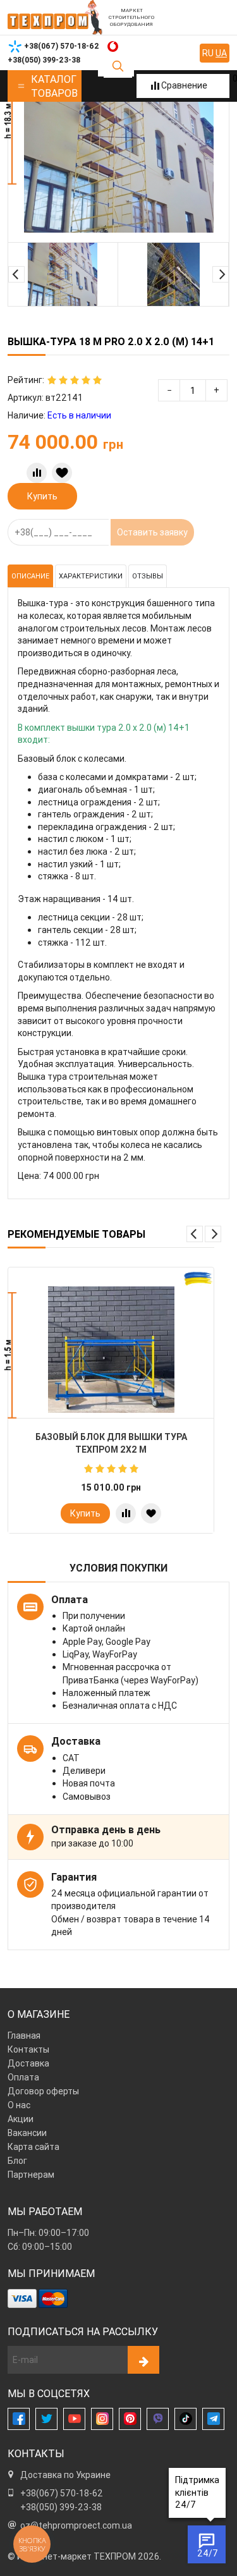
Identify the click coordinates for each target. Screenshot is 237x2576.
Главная (24, 2036)
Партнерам (31, 2175)
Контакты (28, 2049)
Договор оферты (43, 2091)
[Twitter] (46, 2419)
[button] (16, 274)
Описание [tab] (30, 576)
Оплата (23, 2077)
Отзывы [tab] (148, 576)
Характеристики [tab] (91, 576)
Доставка (28, 2063)
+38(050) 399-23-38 (61, 2507)
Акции (21, 2119)
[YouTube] (74, 2419)
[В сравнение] (37, 473)
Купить (42, 496)
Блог (17, 2161)
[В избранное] (62, 473)
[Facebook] (19, 2419)
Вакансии (27, 2133)
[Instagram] (102, 2419)
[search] (118, 66)
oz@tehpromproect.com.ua (76, 2525)
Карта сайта (33, 2147)
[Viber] (158, 2419)
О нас (19, 2105)
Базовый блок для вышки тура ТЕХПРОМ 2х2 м (111, 1443)
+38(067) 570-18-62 (62, 2493)
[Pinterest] (130, 2419)
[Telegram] (213, 2419)
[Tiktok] (185, 2419)
